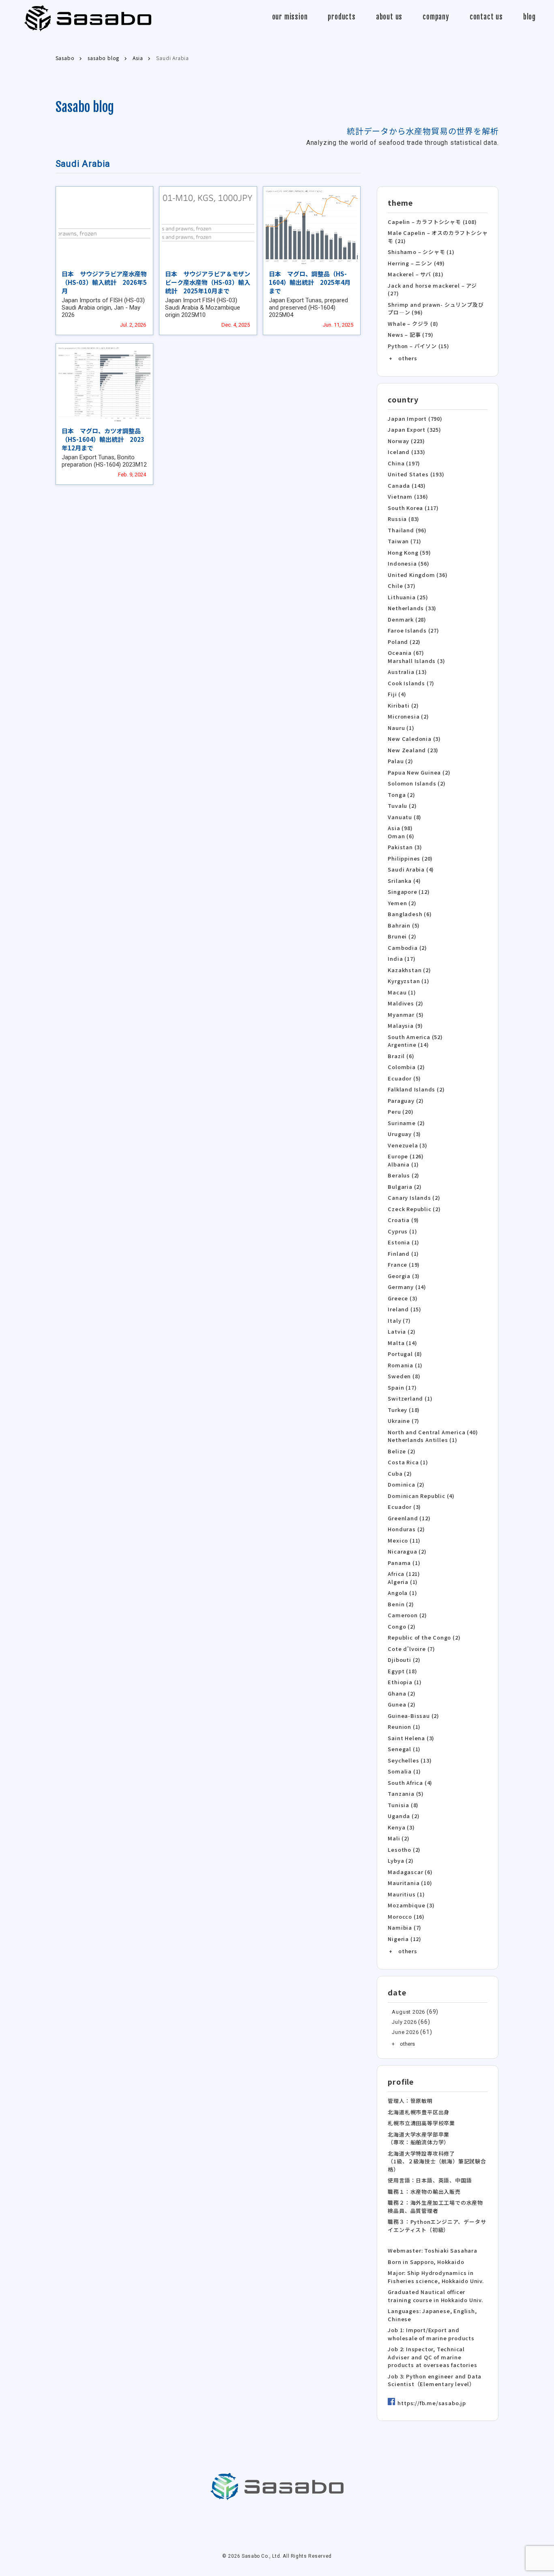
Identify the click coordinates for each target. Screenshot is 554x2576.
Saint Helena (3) (411, 1738)
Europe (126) (406, 1156)
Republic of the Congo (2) (424, 1637)
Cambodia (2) (407, 948)
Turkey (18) (404, 1410)
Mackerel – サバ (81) (415, 274)
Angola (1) (402, 1593)
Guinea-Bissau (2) (413, 1716)
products (341, 17)
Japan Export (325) (414, 429)
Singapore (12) (409, 892)
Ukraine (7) (404, 1421)
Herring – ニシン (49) (416, 263)
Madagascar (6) (410, 1872)
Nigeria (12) (405, 1939)
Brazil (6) (401, 1056)
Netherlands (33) (412, 608)
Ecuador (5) (404, 1078)
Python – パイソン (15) (418, 346)
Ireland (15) (405, 1309)
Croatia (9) (403, 1220)
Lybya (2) (400, 1860)
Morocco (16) (406, 1916)
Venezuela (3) (407, 1145)
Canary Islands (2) (414, 1198)
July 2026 (404, 2022)
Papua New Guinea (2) (419, 772)
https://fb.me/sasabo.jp (432, 2403)
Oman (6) (401, 836)
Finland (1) (403, 1254)
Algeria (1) (403, 1582)
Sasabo (88, 18)
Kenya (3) (401, 1827)
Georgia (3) (404, 1276)
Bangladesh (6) (410, 914)
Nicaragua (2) (407, 1551)
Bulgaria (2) (405, 1187)
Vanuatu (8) (405, 817)
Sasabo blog (85, 107)
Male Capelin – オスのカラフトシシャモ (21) (438, 237)
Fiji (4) (397, 694)
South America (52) (415, 1037)
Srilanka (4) (404, 881)
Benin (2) (401, 1604)
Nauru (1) (401, 728)
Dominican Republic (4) (421, 1496)
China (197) (404, 463)
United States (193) (416, 474)
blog (529, 17)
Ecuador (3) (404, 1507)
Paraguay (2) (406, 1101)
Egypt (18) (402, 1671)
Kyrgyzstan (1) (408, 981)
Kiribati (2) (403, 705)
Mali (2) (398, 1838)
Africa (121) (404, 1574)
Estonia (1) (404, 1242)
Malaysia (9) (405, 1025)
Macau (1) (402, 992)
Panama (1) (404, 1563)
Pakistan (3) (405, 847)
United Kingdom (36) (418, 575)
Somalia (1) (404, 1771)
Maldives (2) (406, 1003)
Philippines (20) (410, 858)
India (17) (402, 959)
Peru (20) (400, 1112)
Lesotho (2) (404, 1850)
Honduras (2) (406, 1529)
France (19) (404, 1264)
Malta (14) (402, 1343)
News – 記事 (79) (410, 335)
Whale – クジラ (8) (413, 324)
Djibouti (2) (404, 1660)
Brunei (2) (402, 936)
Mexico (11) (404, 1540)
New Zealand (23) (413, 750)
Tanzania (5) (406, 1794)
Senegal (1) (404, 1749)
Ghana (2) (402, 1693)
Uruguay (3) (404, 1134)
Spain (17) (402, 1387)
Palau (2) (400, 761)
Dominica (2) (406, 1484)
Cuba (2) (400, 1473)
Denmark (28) (407, 619)
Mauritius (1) (406, 1894)
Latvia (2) (402, 1331)
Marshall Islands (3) (416, 661)
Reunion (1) (404, 1727)
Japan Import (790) (415, 419)
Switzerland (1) (410, 1398)
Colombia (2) (406, 1067)
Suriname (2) (406, 1123)
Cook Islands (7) (411, 683)
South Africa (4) (410, 1783)
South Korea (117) (413, 508)
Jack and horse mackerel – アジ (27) (432, 289)
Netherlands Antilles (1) (422, 1440)
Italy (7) (399, 1320)
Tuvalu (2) (402, 806)
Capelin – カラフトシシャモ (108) (432, 222)
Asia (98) (400, 828)
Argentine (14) (408, 1045)
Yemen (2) (402, 903)
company (436, 17)
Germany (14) (407, 1287)
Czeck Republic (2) (414, 1209)
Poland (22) (404, 642)
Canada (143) (407, 485)
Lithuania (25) (408, 597)
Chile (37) (402, 586)
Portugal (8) (405, 1354)
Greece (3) (403, 1298)
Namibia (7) (405, 1927)
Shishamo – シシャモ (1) (421, 252)
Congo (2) (402, 1626)
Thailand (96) (407, 530)
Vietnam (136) (408, 496)
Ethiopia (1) (405, 1682)
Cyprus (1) (402, 1231)
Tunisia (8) (403, 1805)
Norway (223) (406, 441)
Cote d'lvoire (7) (411, 1649)
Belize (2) (402, 1451)
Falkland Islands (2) (416, 1089)
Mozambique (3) (411, 1905)
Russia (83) (404, 519)
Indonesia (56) (408, 563)
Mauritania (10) (410, 1883)
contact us (486, 17)
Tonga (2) (401, 795)
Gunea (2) (402, 1704)
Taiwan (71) (405, 541)
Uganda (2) (404, 1816)
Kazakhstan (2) (409, 970)
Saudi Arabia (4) (411, 869)
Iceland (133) (406, 452)
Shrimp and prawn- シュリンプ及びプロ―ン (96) (436, 309)
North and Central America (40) (433, 1432)
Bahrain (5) (404, 925)
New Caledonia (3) (414, 739)
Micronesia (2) (408, 716)
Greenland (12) (409, 1518)
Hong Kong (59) (409, 552)
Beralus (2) (404, 1175)
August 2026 (408, 2012)
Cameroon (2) (407, 1615)
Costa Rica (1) (408, 1462)
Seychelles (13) (410, 1760)
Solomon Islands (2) (417, 783)
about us (389, 17)
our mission (290, 17)
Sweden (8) (404, 1376)
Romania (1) (405, 1365)
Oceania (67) (406, 653)
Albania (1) (403, 1164)
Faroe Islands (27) (413, 630)
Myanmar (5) (406, 1015)
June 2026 (405, 2032)
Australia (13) (407, 672)
